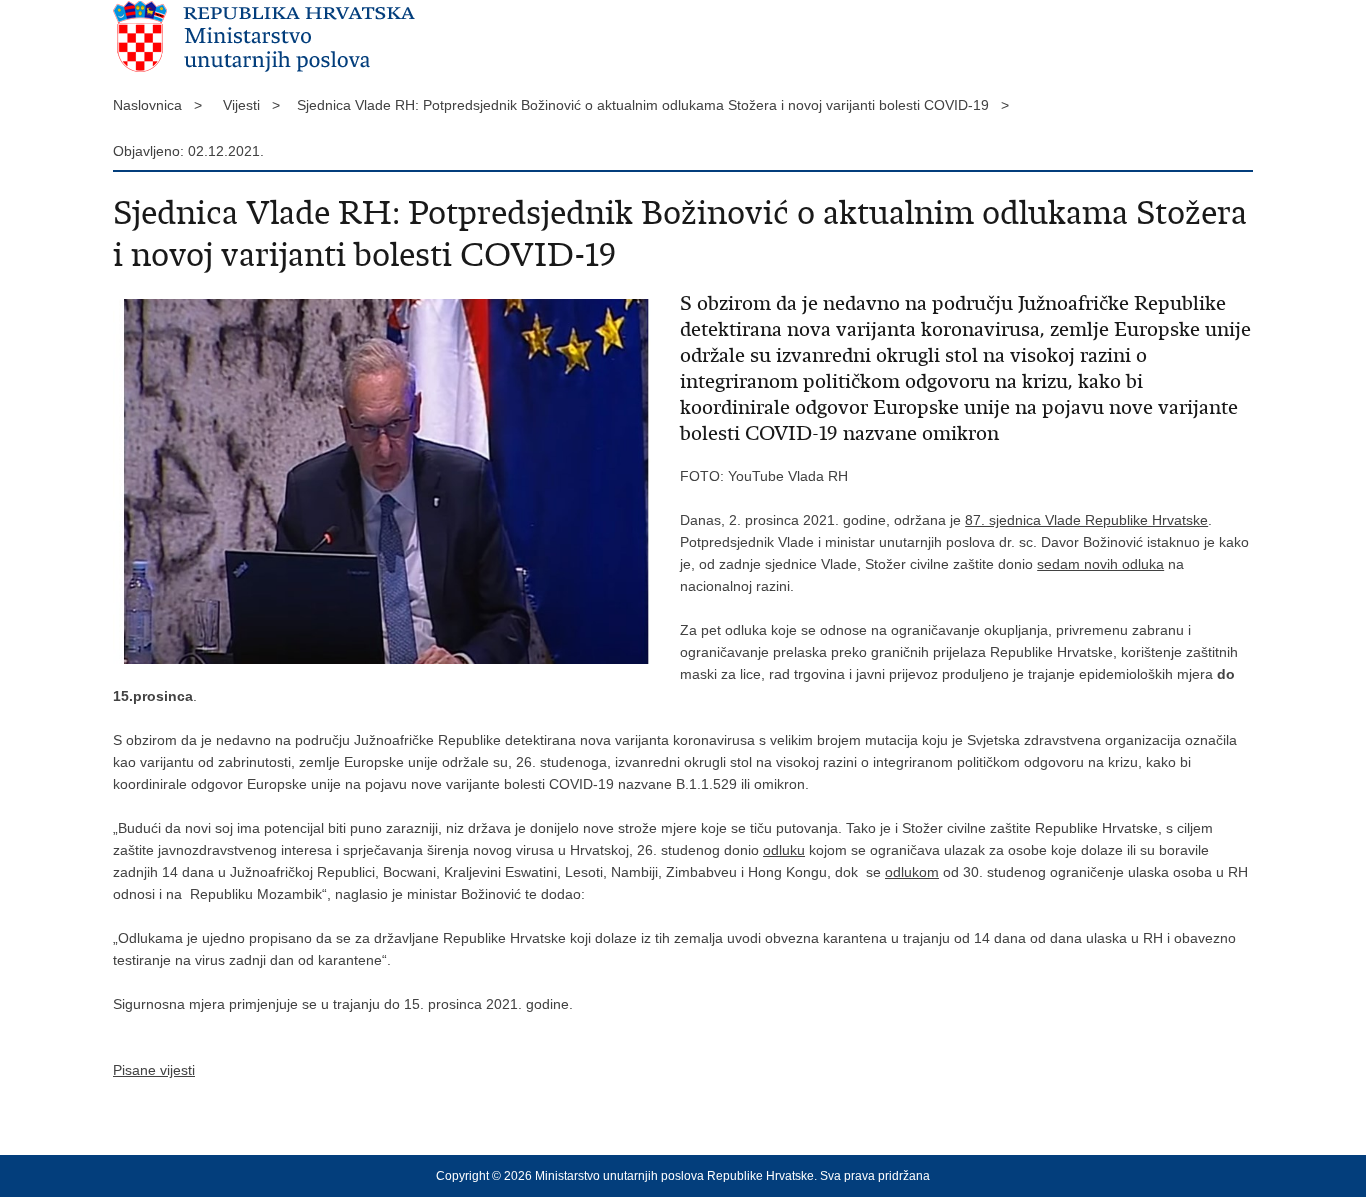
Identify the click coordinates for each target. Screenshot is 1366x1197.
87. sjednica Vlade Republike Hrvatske (1086, 520)
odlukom (912, 872)
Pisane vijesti (154, 1070)
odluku (784, 850)
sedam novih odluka (1100, 564)
